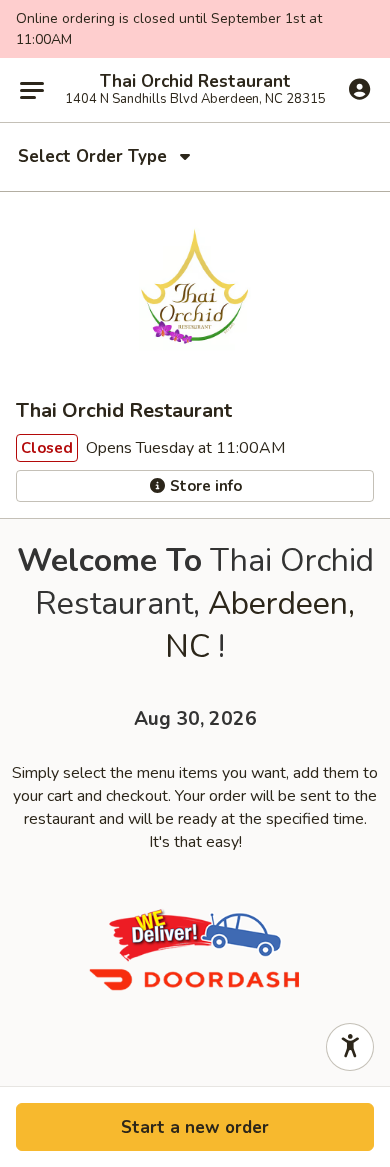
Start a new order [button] (195, 1127)
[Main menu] (32, 90)
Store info (204, 486)
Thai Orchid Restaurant (195, 82)
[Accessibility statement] (350, 1047)
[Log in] (359, 89)
